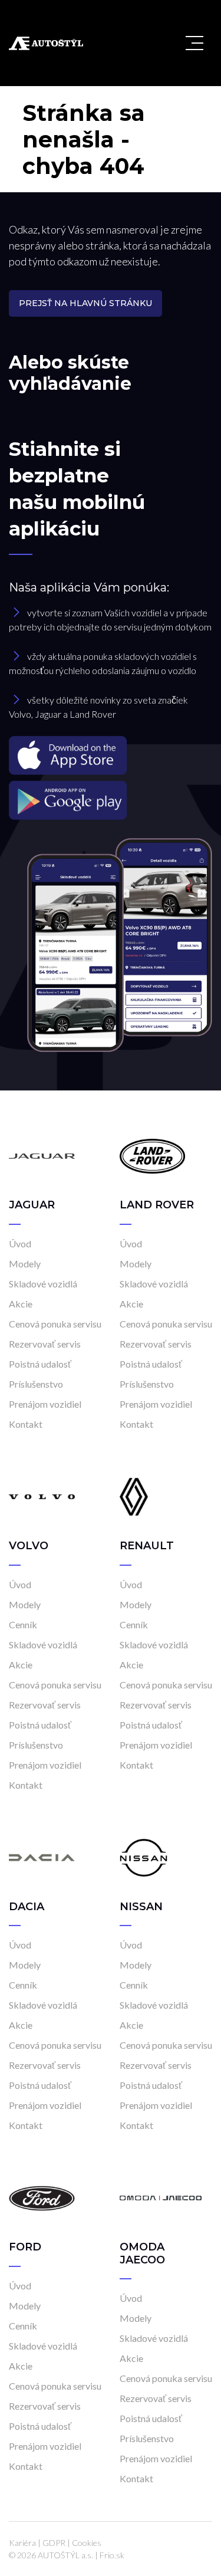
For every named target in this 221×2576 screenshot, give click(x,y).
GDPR (54, 2543)
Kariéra (22, 2543)
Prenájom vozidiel (45, 1404)
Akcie (21, 1304)
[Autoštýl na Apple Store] (111, 755)
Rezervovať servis (45, 1344)
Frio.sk (112, 2555)
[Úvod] (42, 1155)
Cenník (23, 1624)
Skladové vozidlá (43, 1284)
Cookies (87, 2543)
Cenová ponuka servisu (55, 1324)
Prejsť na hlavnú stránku (85, 303)
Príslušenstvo (36, 1384)
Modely (25, 1264)
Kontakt (26, 1424)
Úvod (20, 1243)
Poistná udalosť (40, 1364)
